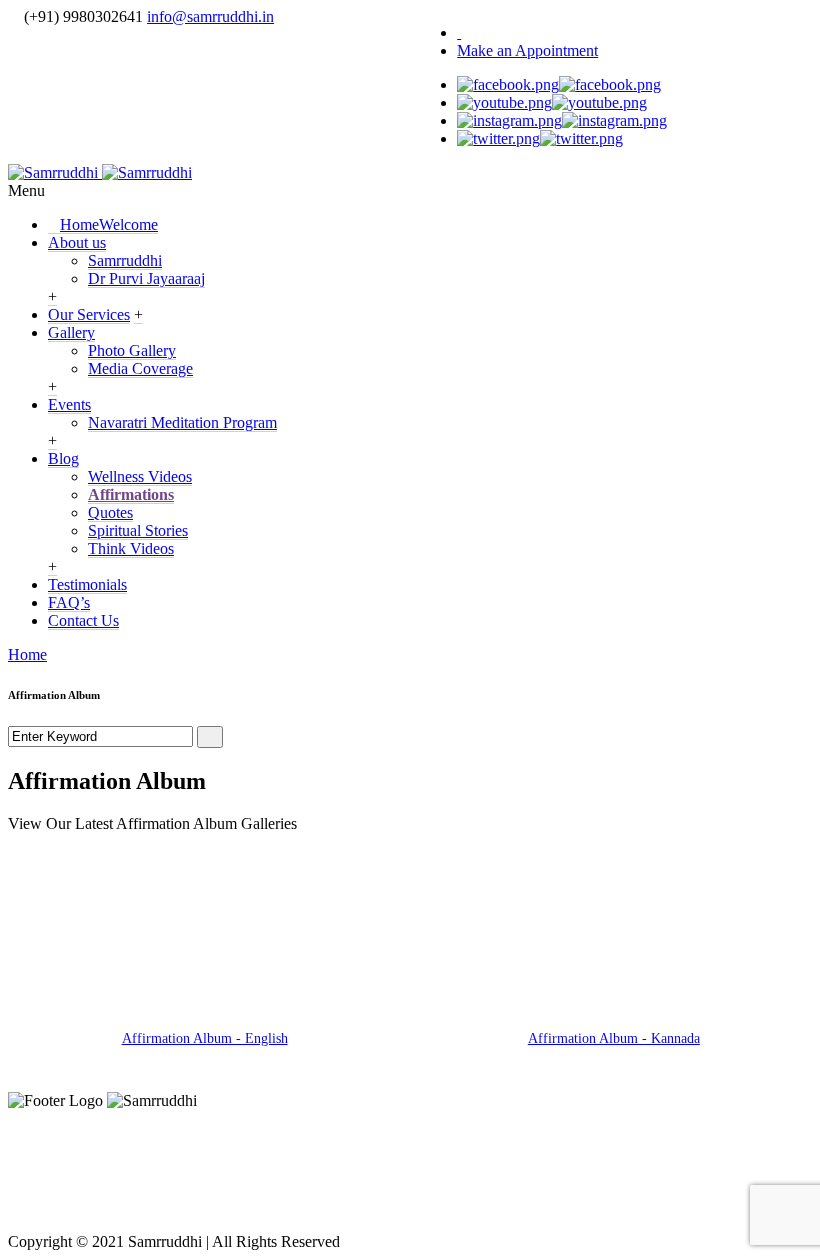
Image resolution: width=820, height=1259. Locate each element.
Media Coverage (140, 368)
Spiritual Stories (138, 530)
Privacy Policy (166, 1167)
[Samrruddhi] (100, 172)
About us (77, 242)
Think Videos (131, 548)
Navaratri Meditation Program (182, 422)
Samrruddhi (125, 260)
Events (69, 404)
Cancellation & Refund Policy (580, 1167)
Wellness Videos (140, 476)
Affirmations (131, 494)
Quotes (110, 512)
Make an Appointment (527, 50)
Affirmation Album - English (205, 1038)
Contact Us (83, 620)
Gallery (71, 332)
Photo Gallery (132, 350)
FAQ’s (69, 602)
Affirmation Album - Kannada (614, 1038)
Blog (63, 458)
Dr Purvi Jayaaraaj (146, 278)
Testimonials (87, 584)
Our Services (89, 314)
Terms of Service (336, 1167)
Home (109, 224)
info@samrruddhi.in (210, 16)
